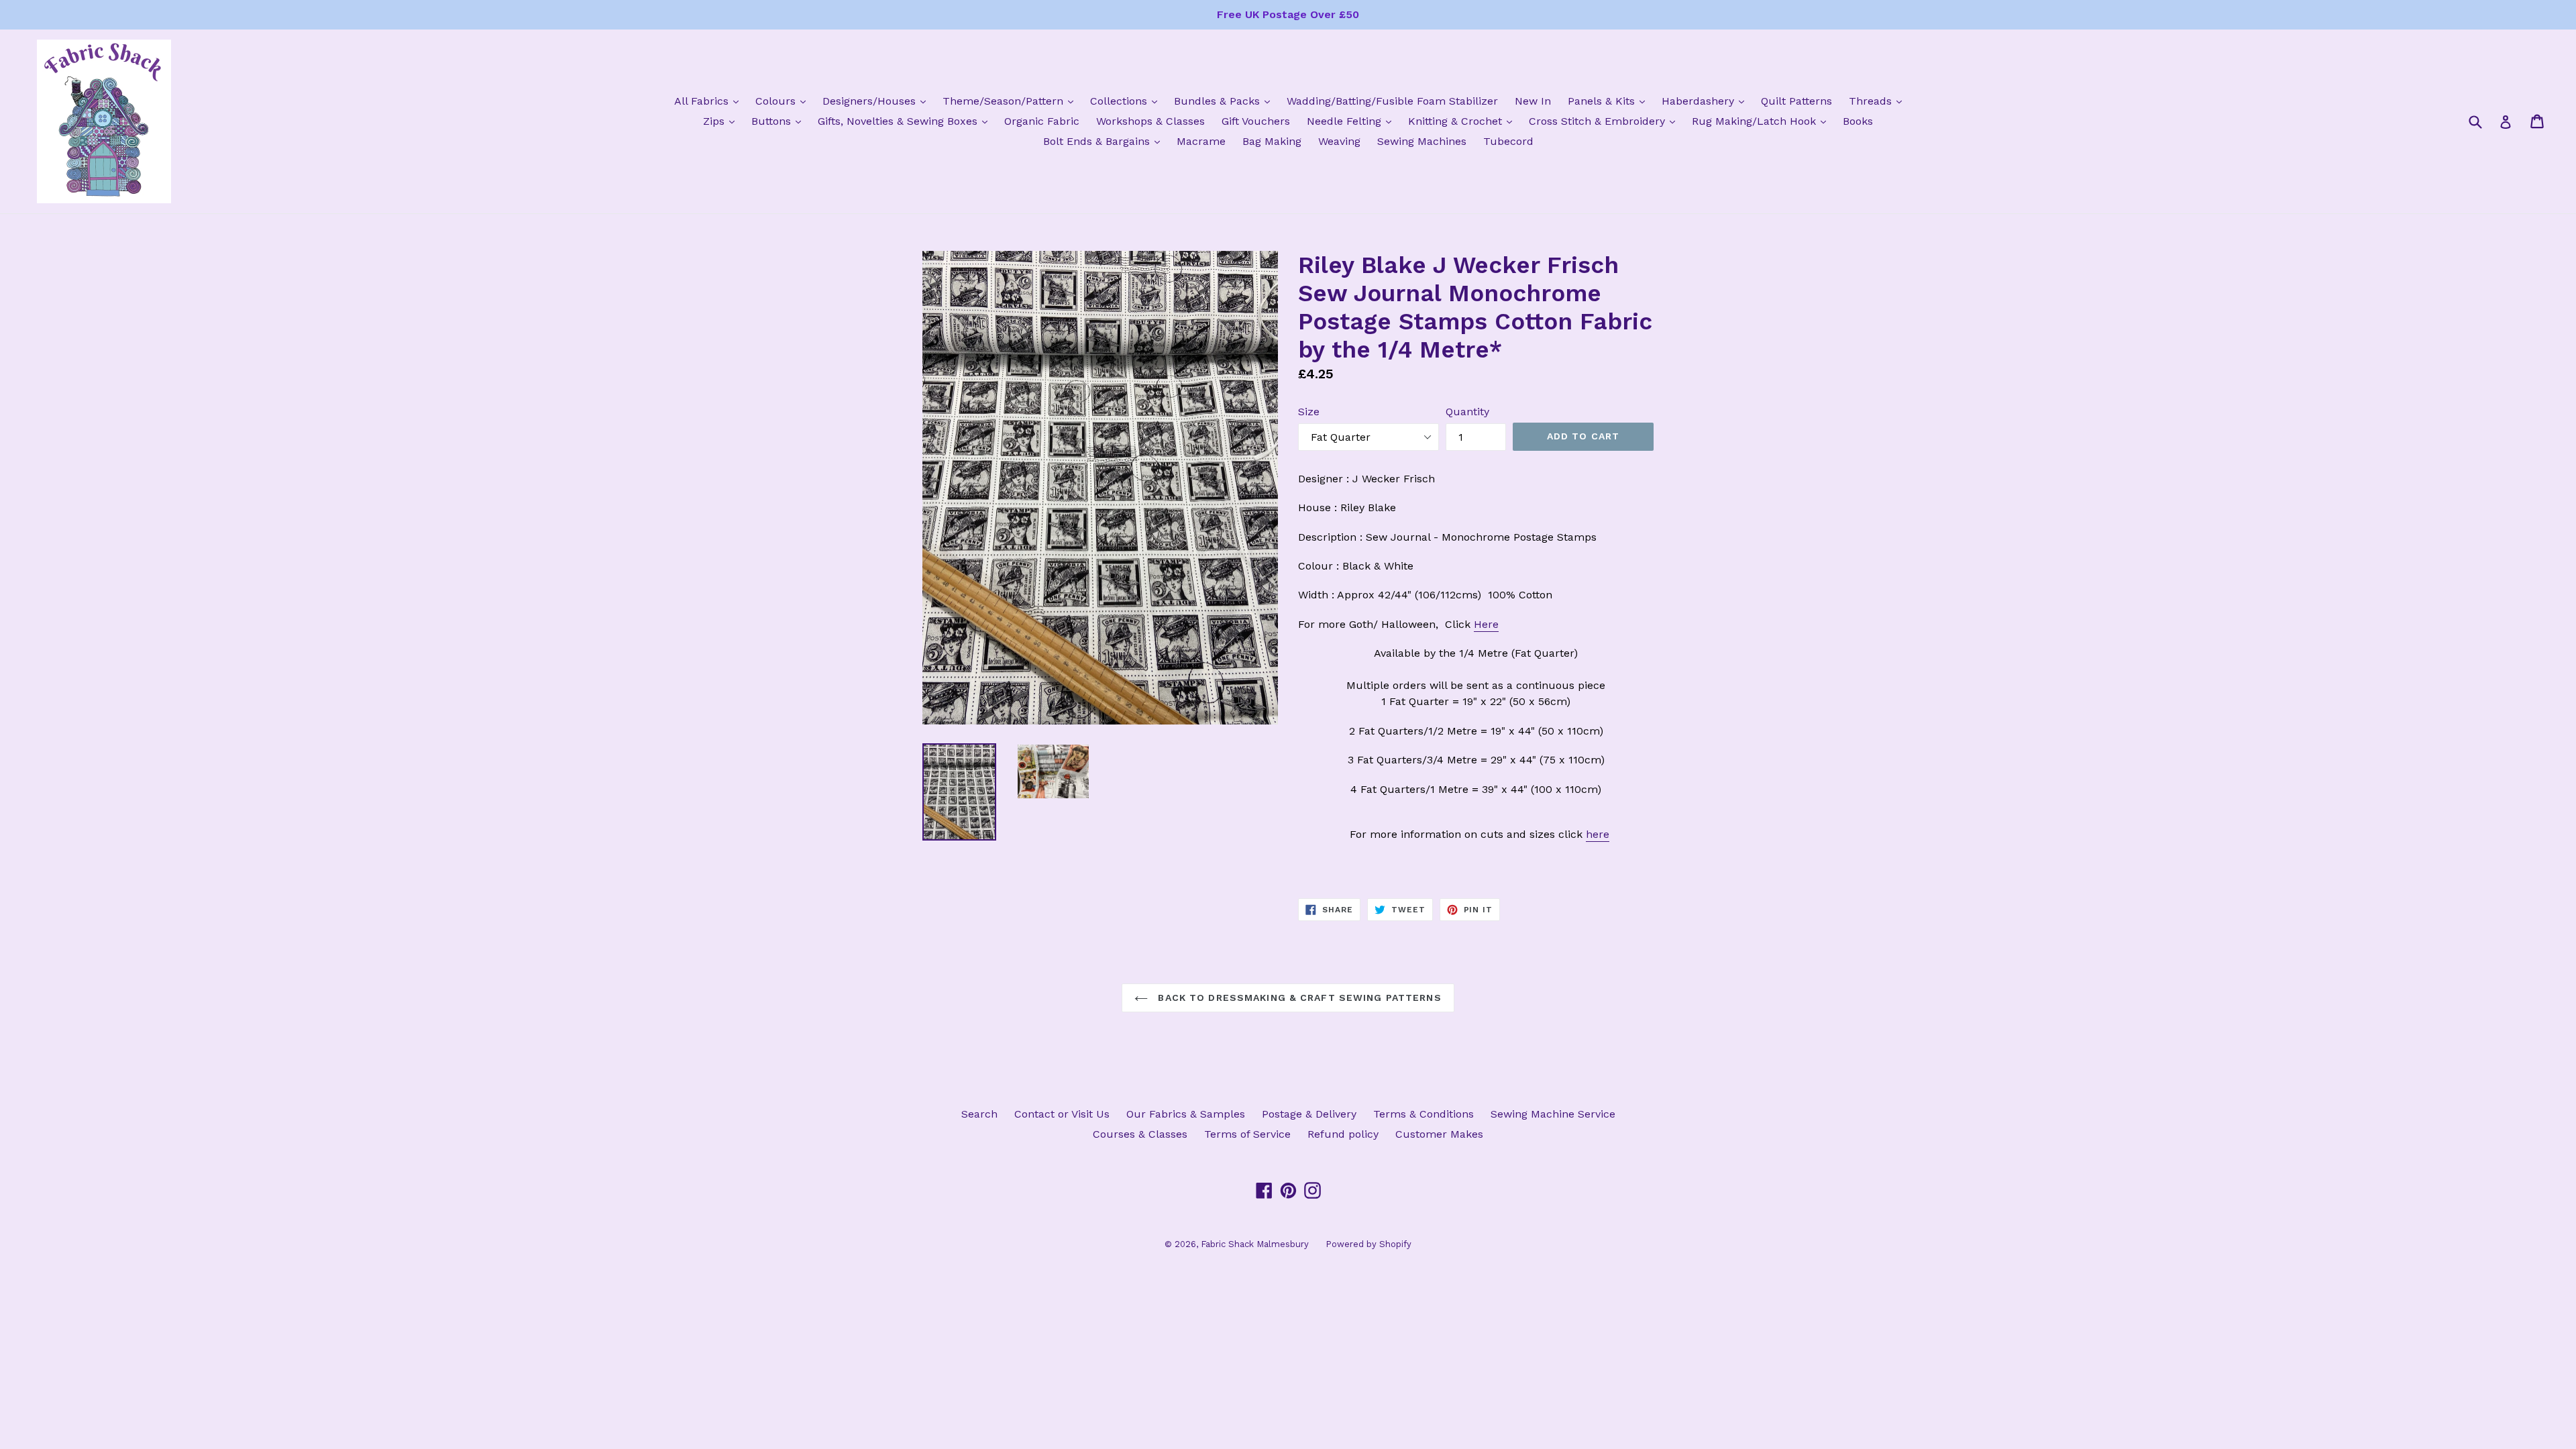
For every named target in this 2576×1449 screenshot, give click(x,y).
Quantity (1467, 412)
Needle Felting (1352, 121)
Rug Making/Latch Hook (1762, 121)
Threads (1879, 101)
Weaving (1339, 141)
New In (1533, 101)
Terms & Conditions (1424, 1114)
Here (1486, 624)
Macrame (1201, 141)
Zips (722, 121)
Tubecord (1508, 141)
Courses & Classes (1140, 1134)
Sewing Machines (1422, 141)
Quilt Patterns (1796, 101)
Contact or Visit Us (1062, 1114)
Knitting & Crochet (1463, 121)
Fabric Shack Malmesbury (1255, 1244)
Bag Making (1272, 141)
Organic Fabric (1042, 121)
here (1598, 834)
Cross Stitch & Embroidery (1605, 121)
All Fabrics (710, 101)
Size (1309, 412)
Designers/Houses (877, 101)
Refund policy (1343, 1134)
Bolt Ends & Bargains (1105, 141)
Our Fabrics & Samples (1186, 1114)
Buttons (780, 121)
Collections (1127, 101)
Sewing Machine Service (1553, 1114)
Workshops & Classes (1150, 121)
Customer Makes (1439, 1134)
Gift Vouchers (1256, 121)
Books (1858, 121)
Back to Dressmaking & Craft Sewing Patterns (1298, 998)
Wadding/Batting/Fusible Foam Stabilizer (1392, 101)
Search (979, 1114)
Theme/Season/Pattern (1011, 101)
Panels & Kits (1610, 101)
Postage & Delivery (1309, 1114)
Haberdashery (1706, 101)
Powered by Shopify (1368, 1244)
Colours (784, 101)
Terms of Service (1247, 1134)
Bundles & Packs (1225, 101)
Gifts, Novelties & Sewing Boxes (906, 121)
